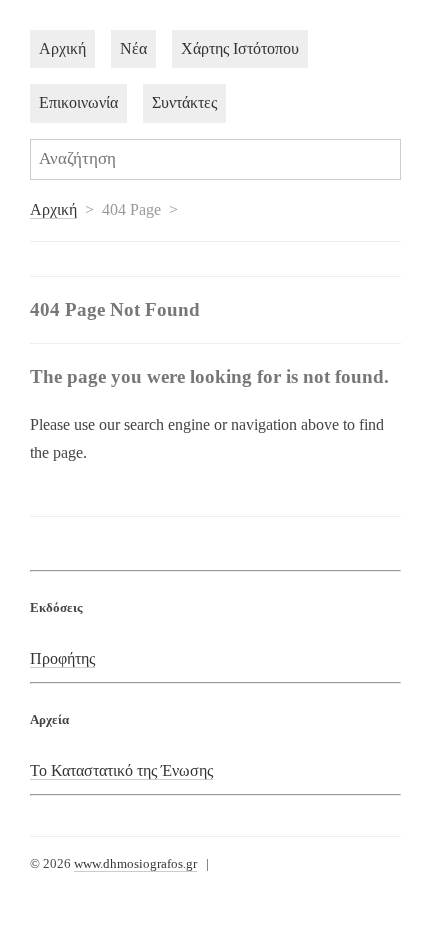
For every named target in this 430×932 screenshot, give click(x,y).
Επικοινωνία (78, 102)
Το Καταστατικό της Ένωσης (121, 770)
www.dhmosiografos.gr (135, 864)
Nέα (133, 48)
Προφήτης (62, 658)
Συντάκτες (184, 102)
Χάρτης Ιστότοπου (240, 48)
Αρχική (62, 48)
